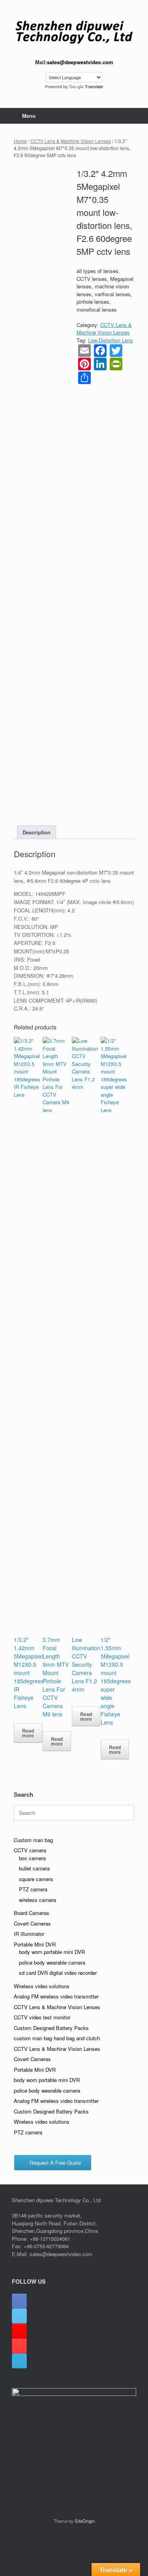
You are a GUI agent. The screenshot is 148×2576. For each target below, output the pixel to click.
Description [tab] (37, 832)
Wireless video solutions (42, 1986)
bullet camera (34, 1868)
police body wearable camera (52, 1962)
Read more (28, 1733)
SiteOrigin (85, 2521)
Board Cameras (32, 1913)
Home (20, 141)
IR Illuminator (29, 1934)
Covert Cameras (32, 1923)
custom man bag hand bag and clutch (57, 2038)
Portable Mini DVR (35, 1944)
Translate (94, 87)
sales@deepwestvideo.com (80, 62)
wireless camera (37, 1900)
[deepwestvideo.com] (74, 32)
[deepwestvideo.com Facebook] (19, 2301)
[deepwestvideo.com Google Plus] (19, 2331)
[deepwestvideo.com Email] (19, 2361)
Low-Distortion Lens (111, 340)
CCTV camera (30, 1850)
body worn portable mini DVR (52, 1952)
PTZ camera (33, 1889)
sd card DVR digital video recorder (58, 1973)
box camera (32, 1858)
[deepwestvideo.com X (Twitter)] (19, 2316)
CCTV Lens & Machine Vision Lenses (71, 141)
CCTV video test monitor (42, 2017)
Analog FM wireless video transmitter (56, 1996)
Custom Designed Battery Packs (51, 2028)
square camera (36, 1879)
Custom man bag (33, 1840)
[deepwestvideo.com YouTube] (19, 2346)
